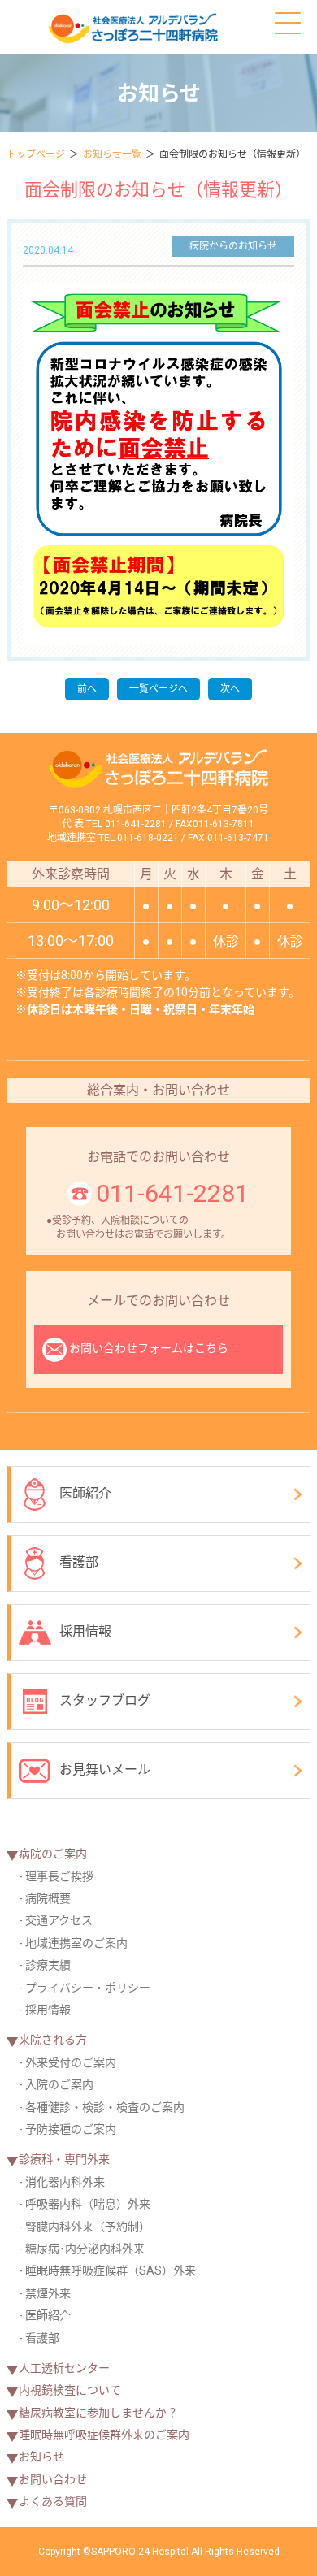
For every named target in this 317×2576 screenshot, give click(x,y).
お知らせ (41, 2457)
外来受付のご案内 (71, 2062)
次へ (230, 689)
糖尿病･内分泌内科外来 (85, 2249)
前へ (87, 689)
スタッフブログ (105, 1700)
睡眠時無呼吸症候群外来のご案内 (104, 2435)
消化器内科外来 (65, 2182)
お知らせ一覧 (112, 154)
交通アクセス (59, 1920)
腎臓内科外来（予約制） (88, 2227)
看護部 (79, 1562)
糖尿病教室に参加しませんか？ (98, 2413)
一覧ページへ (158, 689)
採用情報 (85, 1631)
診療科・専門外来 (64, 2159)
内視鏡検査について (70, 2390)
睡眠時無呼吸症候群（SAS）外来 (111, 2270)
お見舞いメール (105, 1769)
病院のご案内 (53, 1854)
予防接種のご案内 (71, 2129)
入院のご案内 (59, 2084)
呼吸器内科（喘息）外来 (88, 2204)
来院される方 (53, 2040)
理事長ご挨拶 (59, 1876)
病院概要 (48, 1898)
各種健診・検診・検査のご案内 (105, 2107)
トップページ (36, 154)
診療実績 (48, 1965)
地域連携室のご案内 (76, 1943)
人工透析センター (64, 2368)
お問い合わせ (53, 2479)
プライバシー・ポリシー (88, 1988)
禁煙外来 (48, 2293)
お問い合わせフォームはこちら (149, 1348)
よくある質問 (53, 2501)
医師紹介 (85, 1493)
